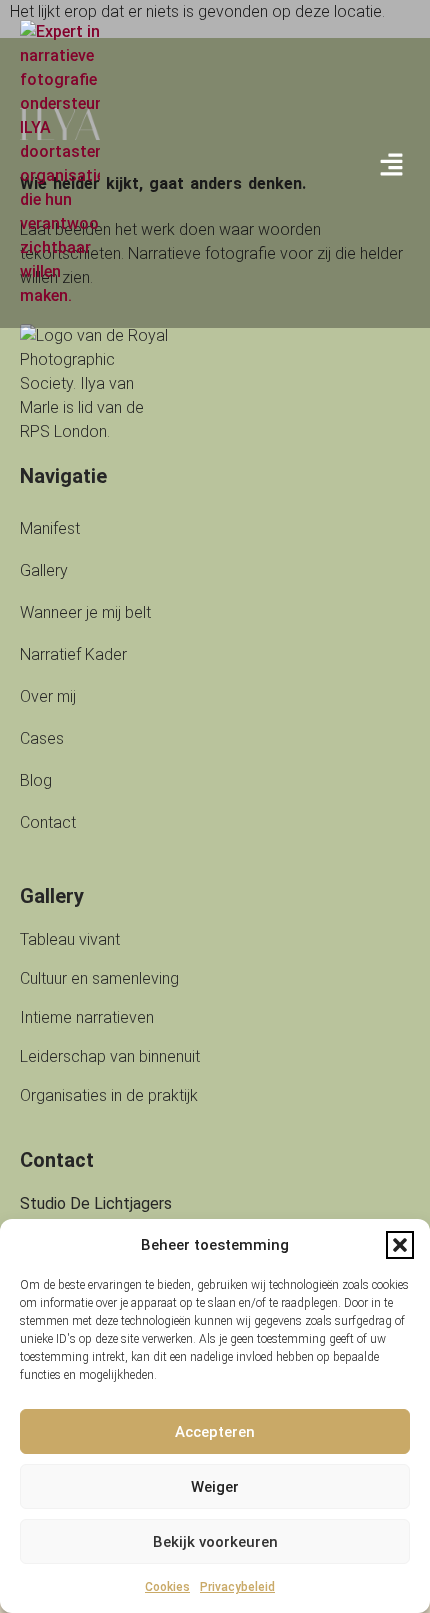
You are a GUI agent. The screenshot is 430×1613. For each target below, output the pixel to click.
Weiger (215, 1487)
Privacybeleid (237, 1587)
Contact (48, 822)
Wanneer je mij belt (85, 612)
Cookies (167, 1587)
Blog (36, 780)
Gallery (44, 570)
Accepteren (215, 1432)
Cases (42, 738)
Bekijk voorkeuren (215, 1542)
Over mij (48, 696)
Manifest (50, 528)
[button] (400, 1245)
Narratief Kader (73, 654)
